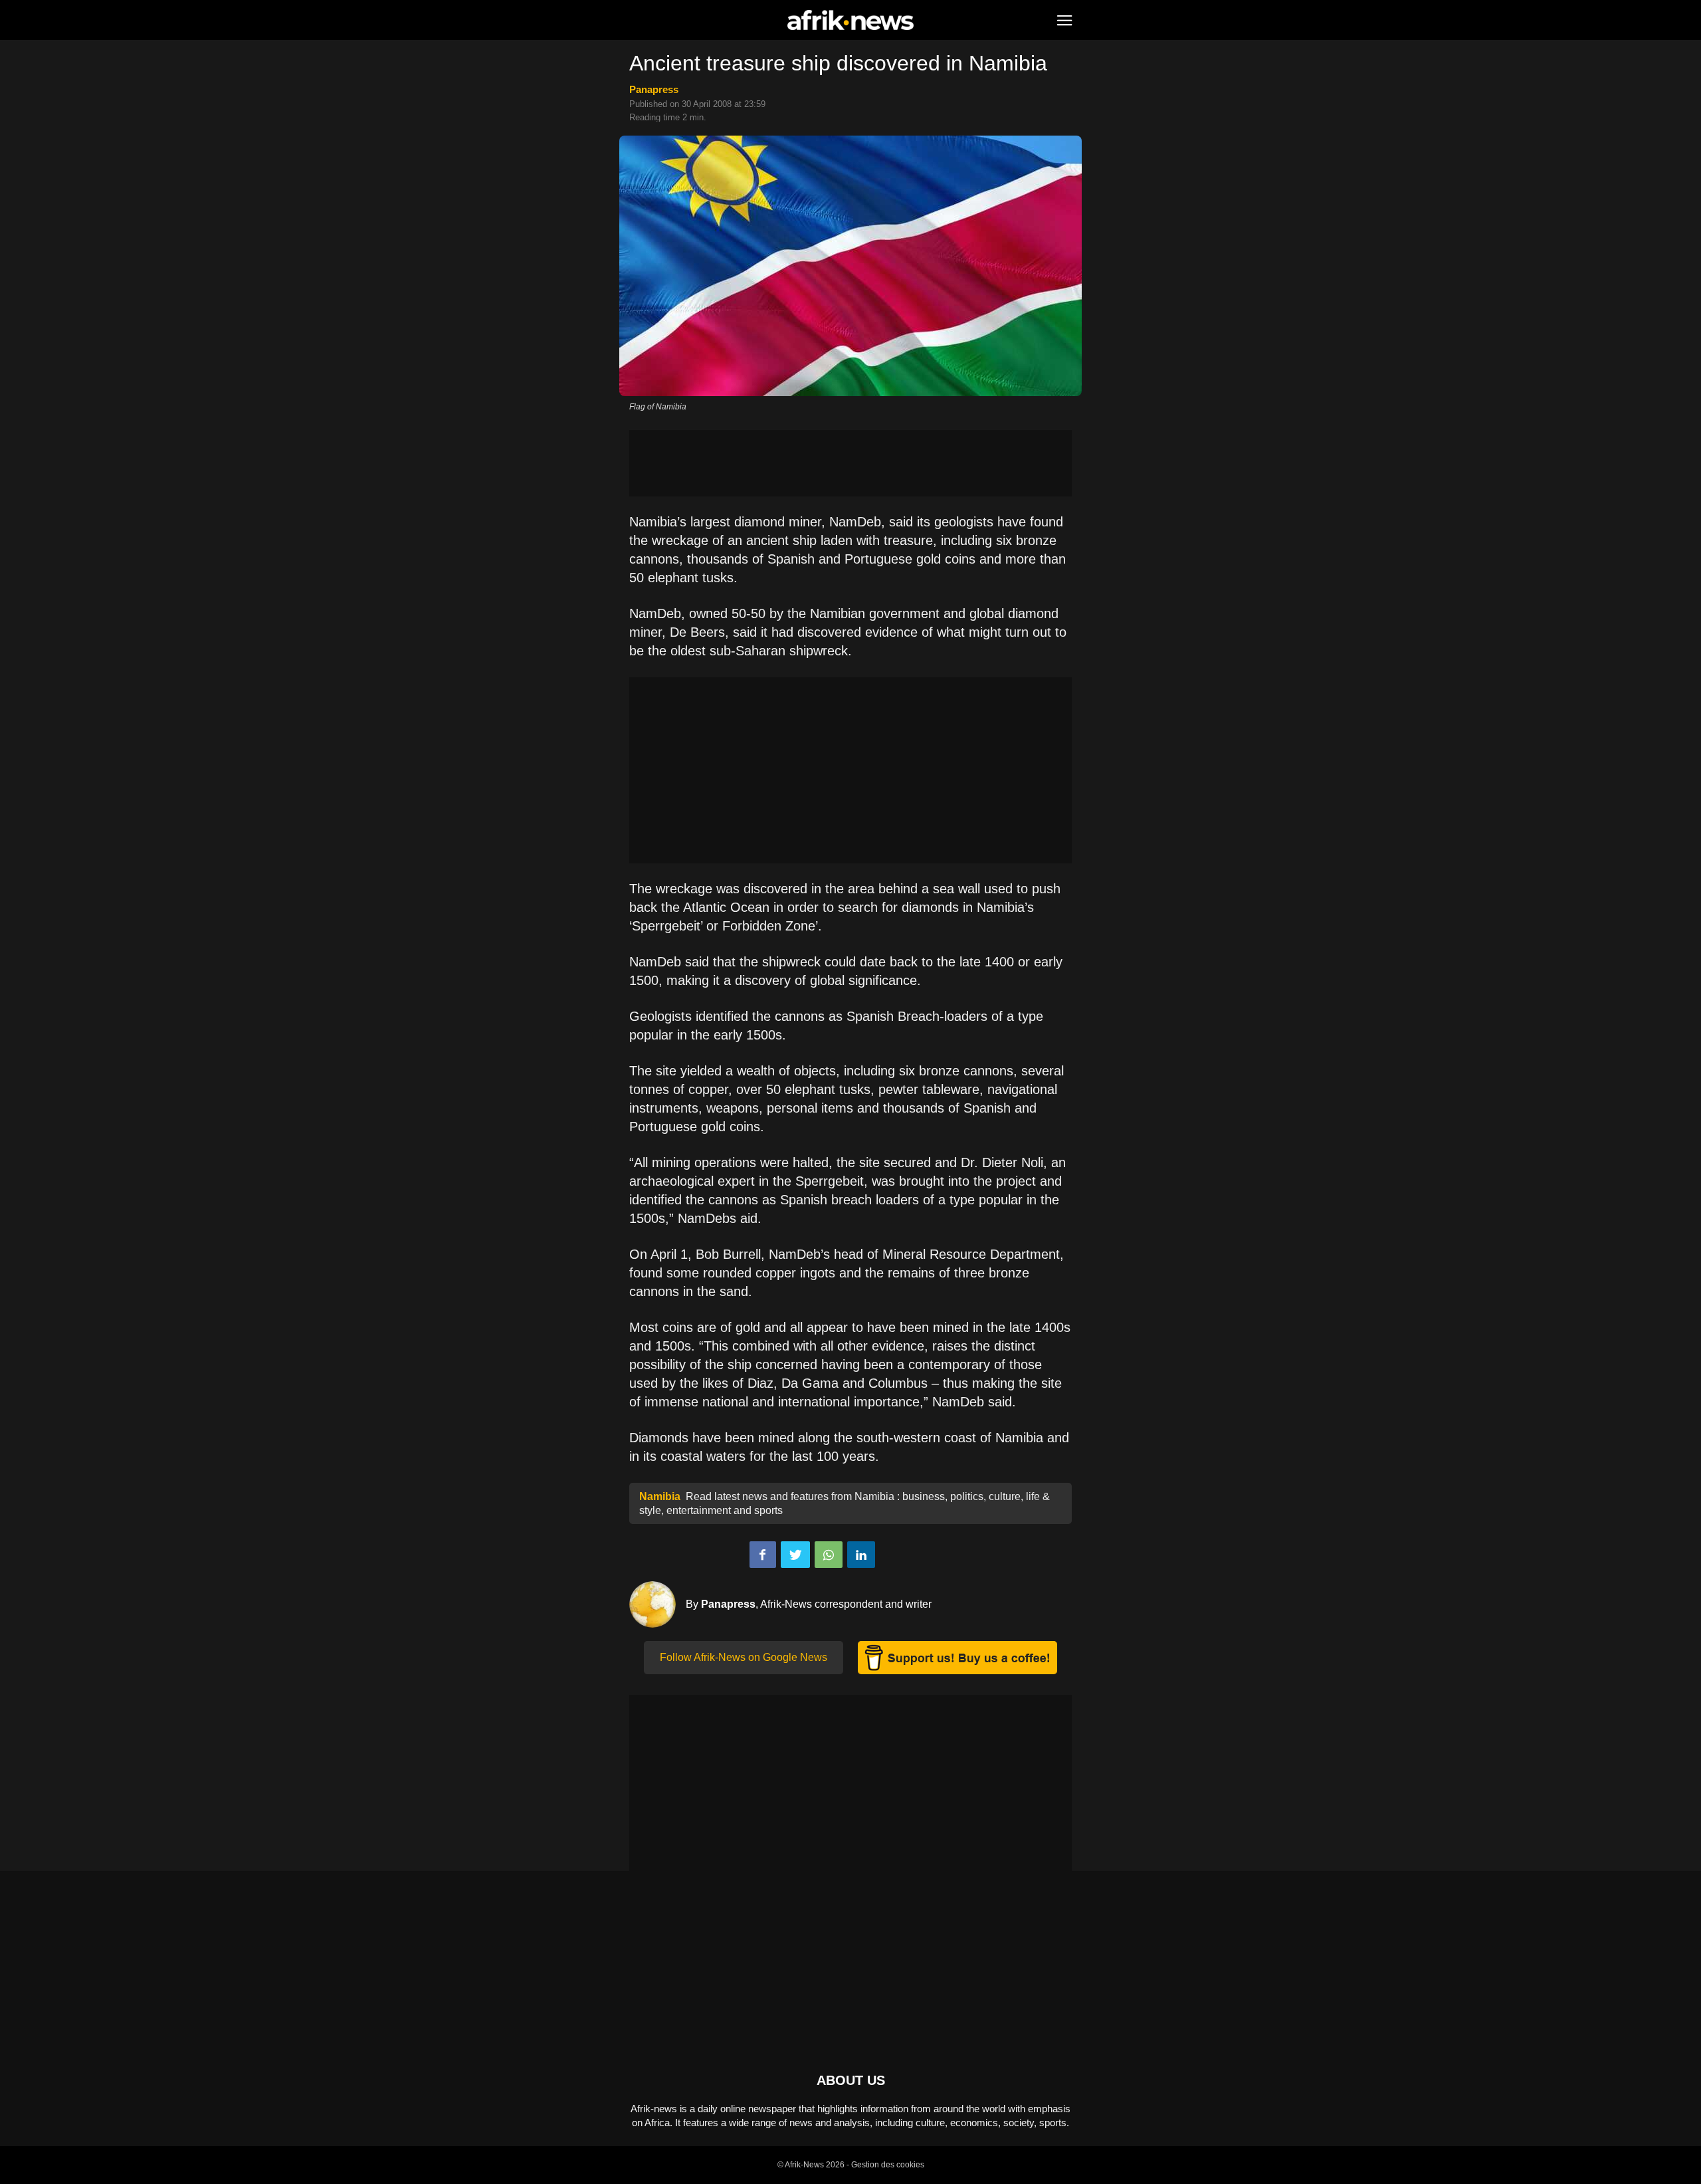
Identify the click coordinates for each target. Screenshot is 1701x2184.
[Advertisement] (850, 463)
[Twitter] (795, 1555)
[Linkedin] (861, 1555)
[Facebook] (763, 1555)
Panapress (654, 89)
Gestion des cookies (888, 2165)
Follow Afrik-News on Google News (744, 1657)
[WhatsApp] (829, 1555)
